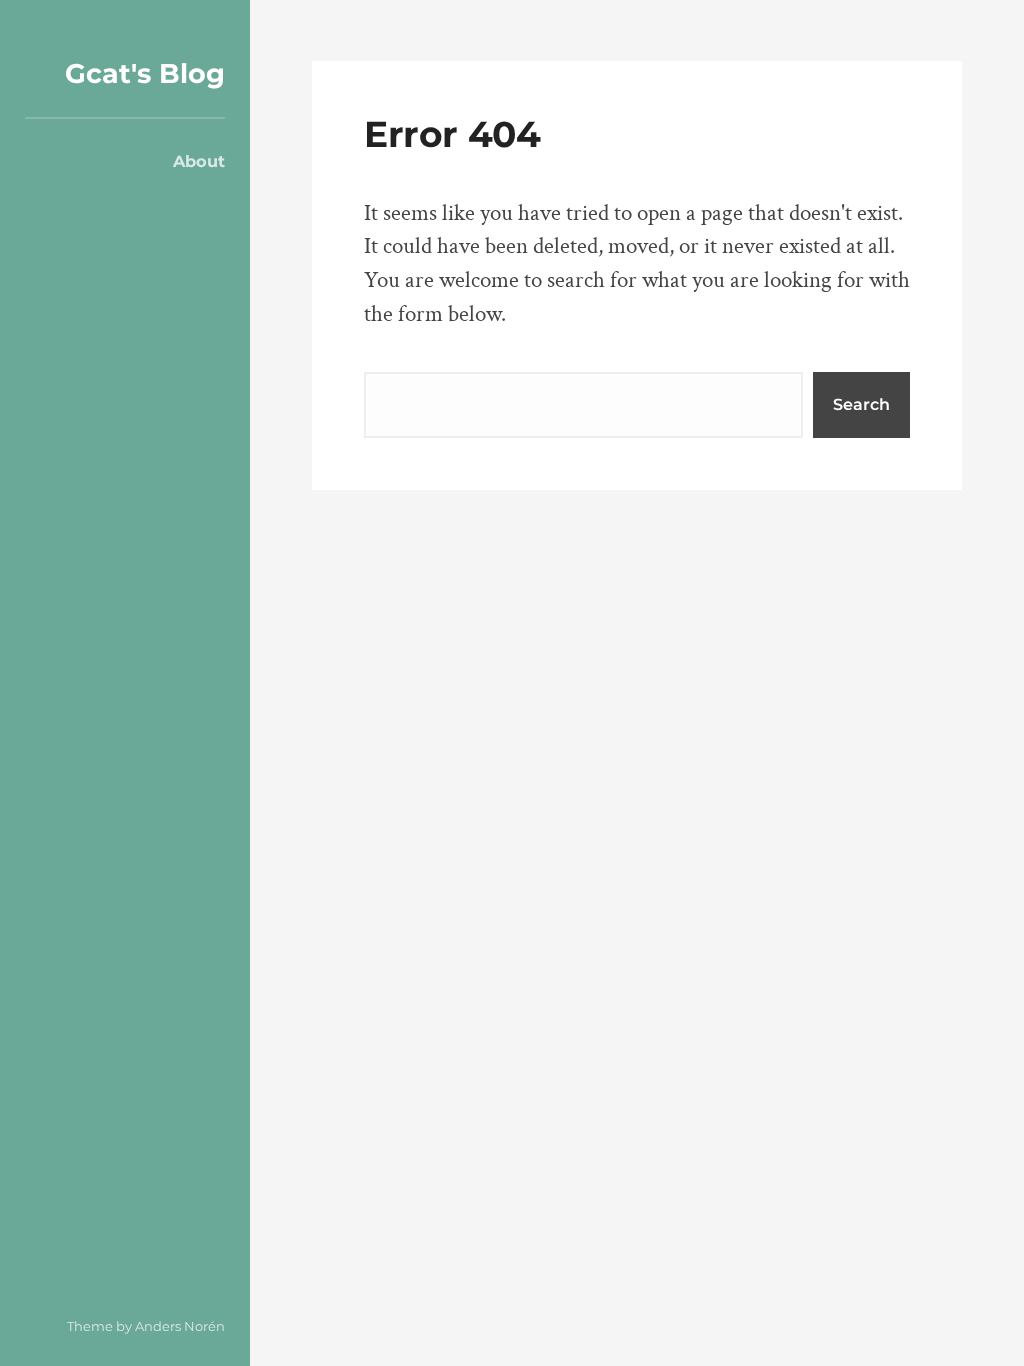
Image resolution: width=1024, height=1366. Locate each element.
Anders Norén (180, 1326)
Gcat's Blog (145, 73)
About (199, 161)
